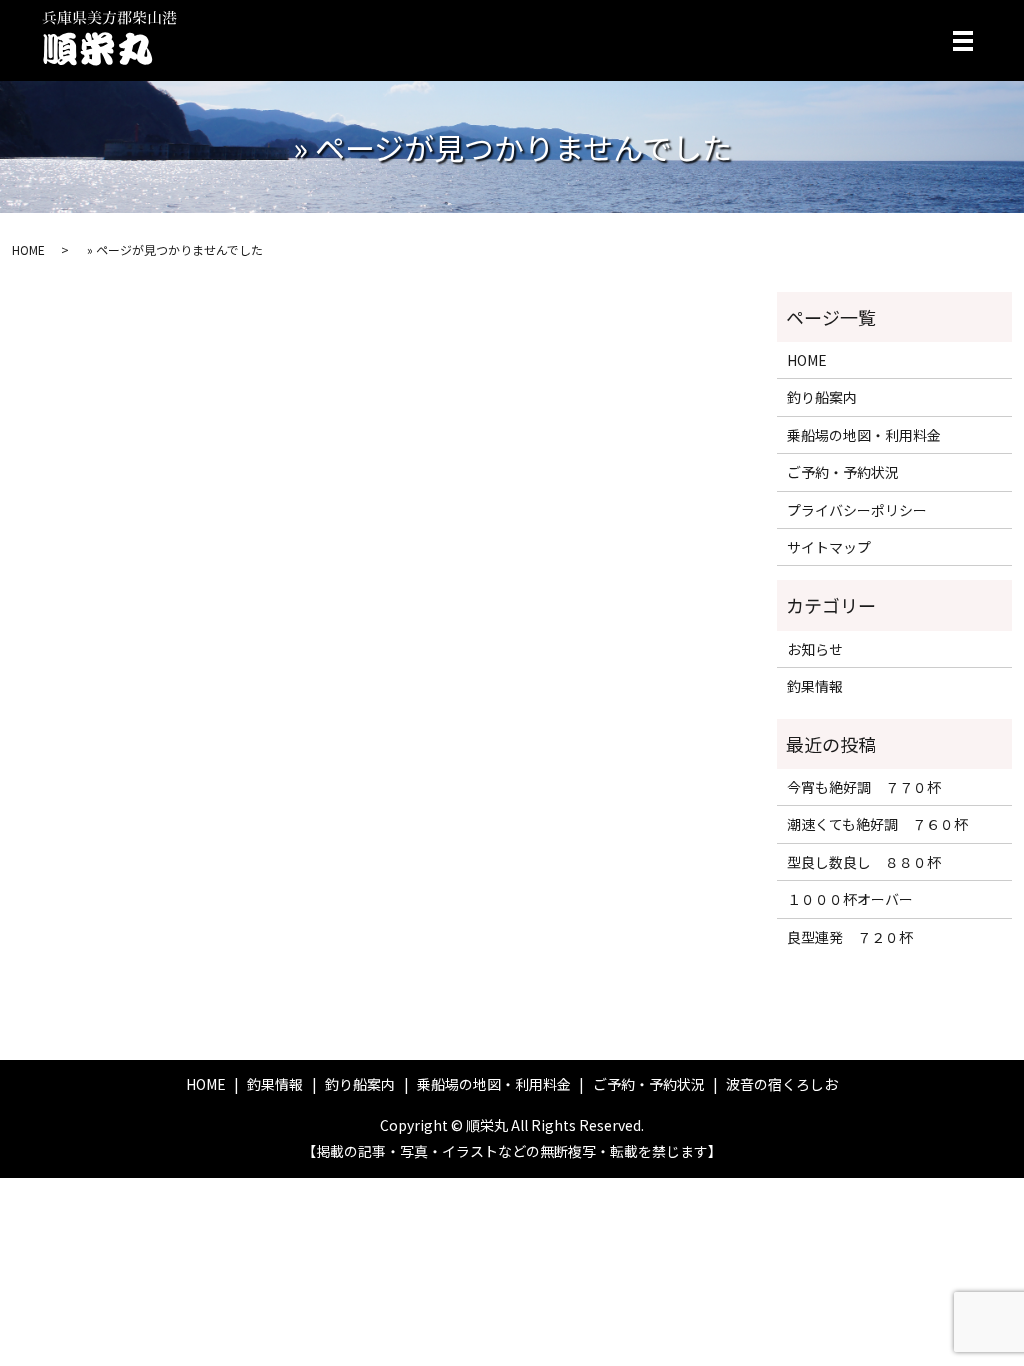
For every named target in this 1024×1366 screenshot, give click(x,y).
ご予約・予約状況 (843, 472)
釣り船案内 (822, 397)
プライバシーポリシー (857, 510)
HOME (28, 249)
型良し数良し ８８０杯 (864, 862)
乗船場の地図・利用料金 (864, 435)
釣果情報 (815, 686)
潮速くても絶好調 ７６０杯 (877, 824)
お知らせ (815, 649)
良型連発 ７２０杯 (850, 937)
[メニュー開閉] (963, 41)
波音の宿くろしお (782, 1084)
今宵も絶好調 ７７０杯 (864, 787)
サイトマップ (829, 547)
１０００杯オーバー (850, 899)
